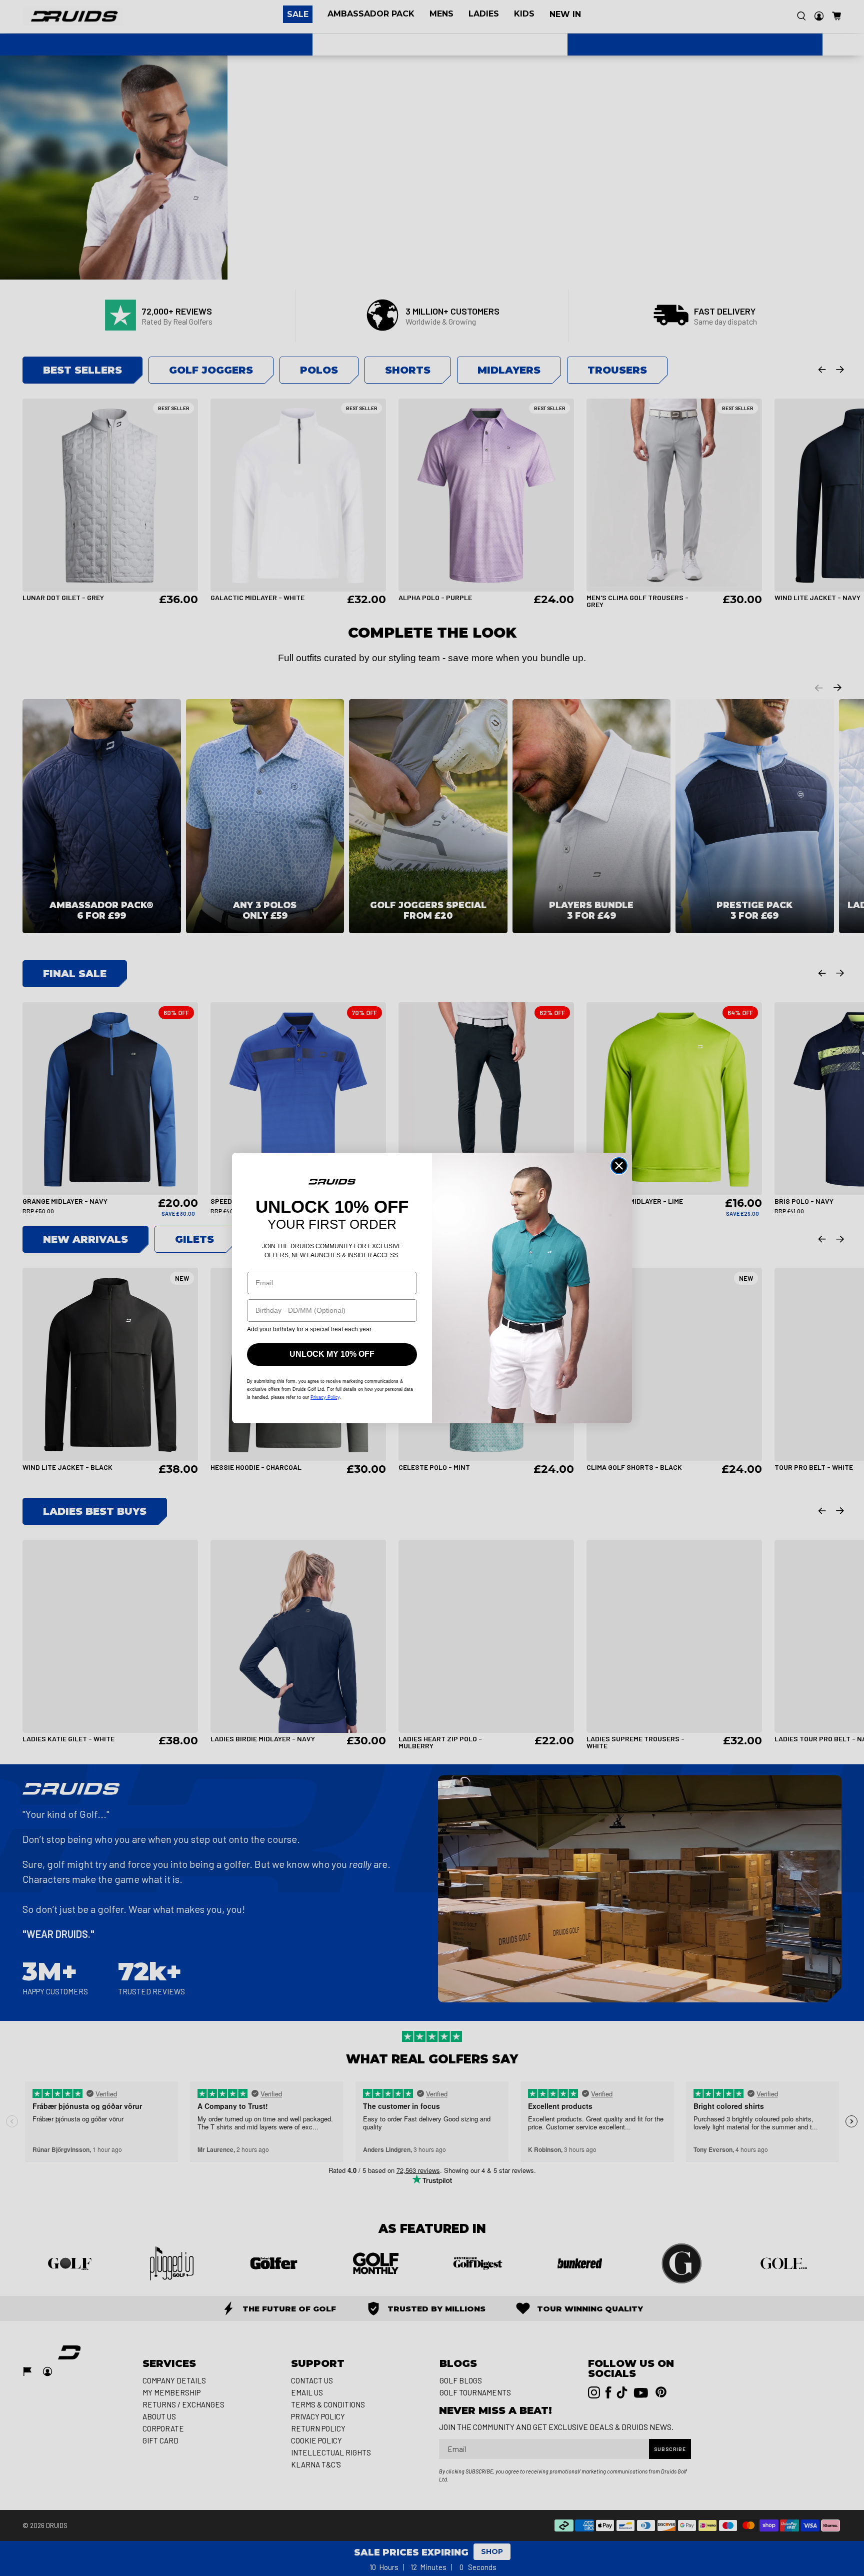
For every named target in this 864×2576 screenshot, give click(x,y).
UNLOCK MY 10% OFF (332, 1354)
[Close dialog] (619, 1166)
